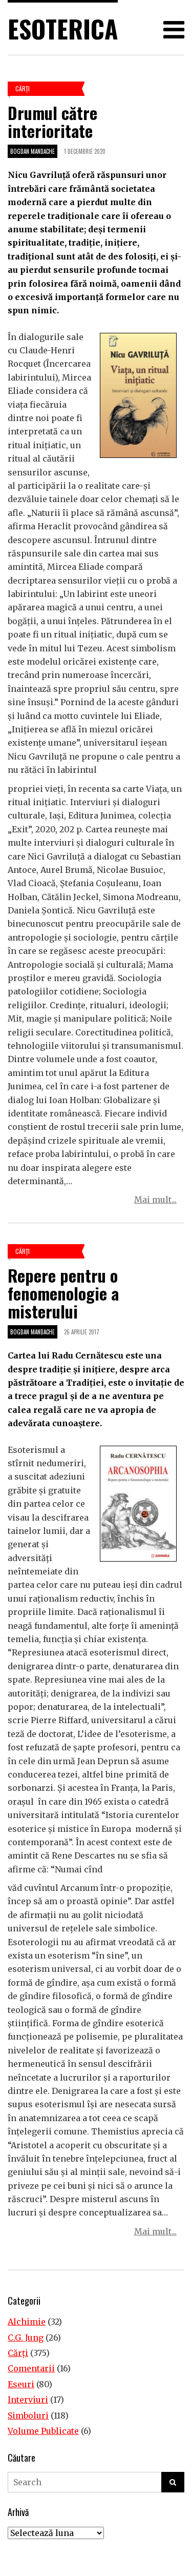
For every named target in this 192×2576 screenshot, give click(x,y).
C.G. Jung (26, 2338)
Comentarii (31, 2368)
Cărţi (23, 88)
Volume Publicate (43, 2431)
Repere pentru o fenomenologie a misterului (63, 1293)
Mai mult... (155, 1200)
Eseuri (21, 2384)
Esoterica (63, 28)
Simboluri (28, 2415)
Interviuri (28, 2400)
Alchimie (27, 2322)
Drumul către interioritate (52, 122)
